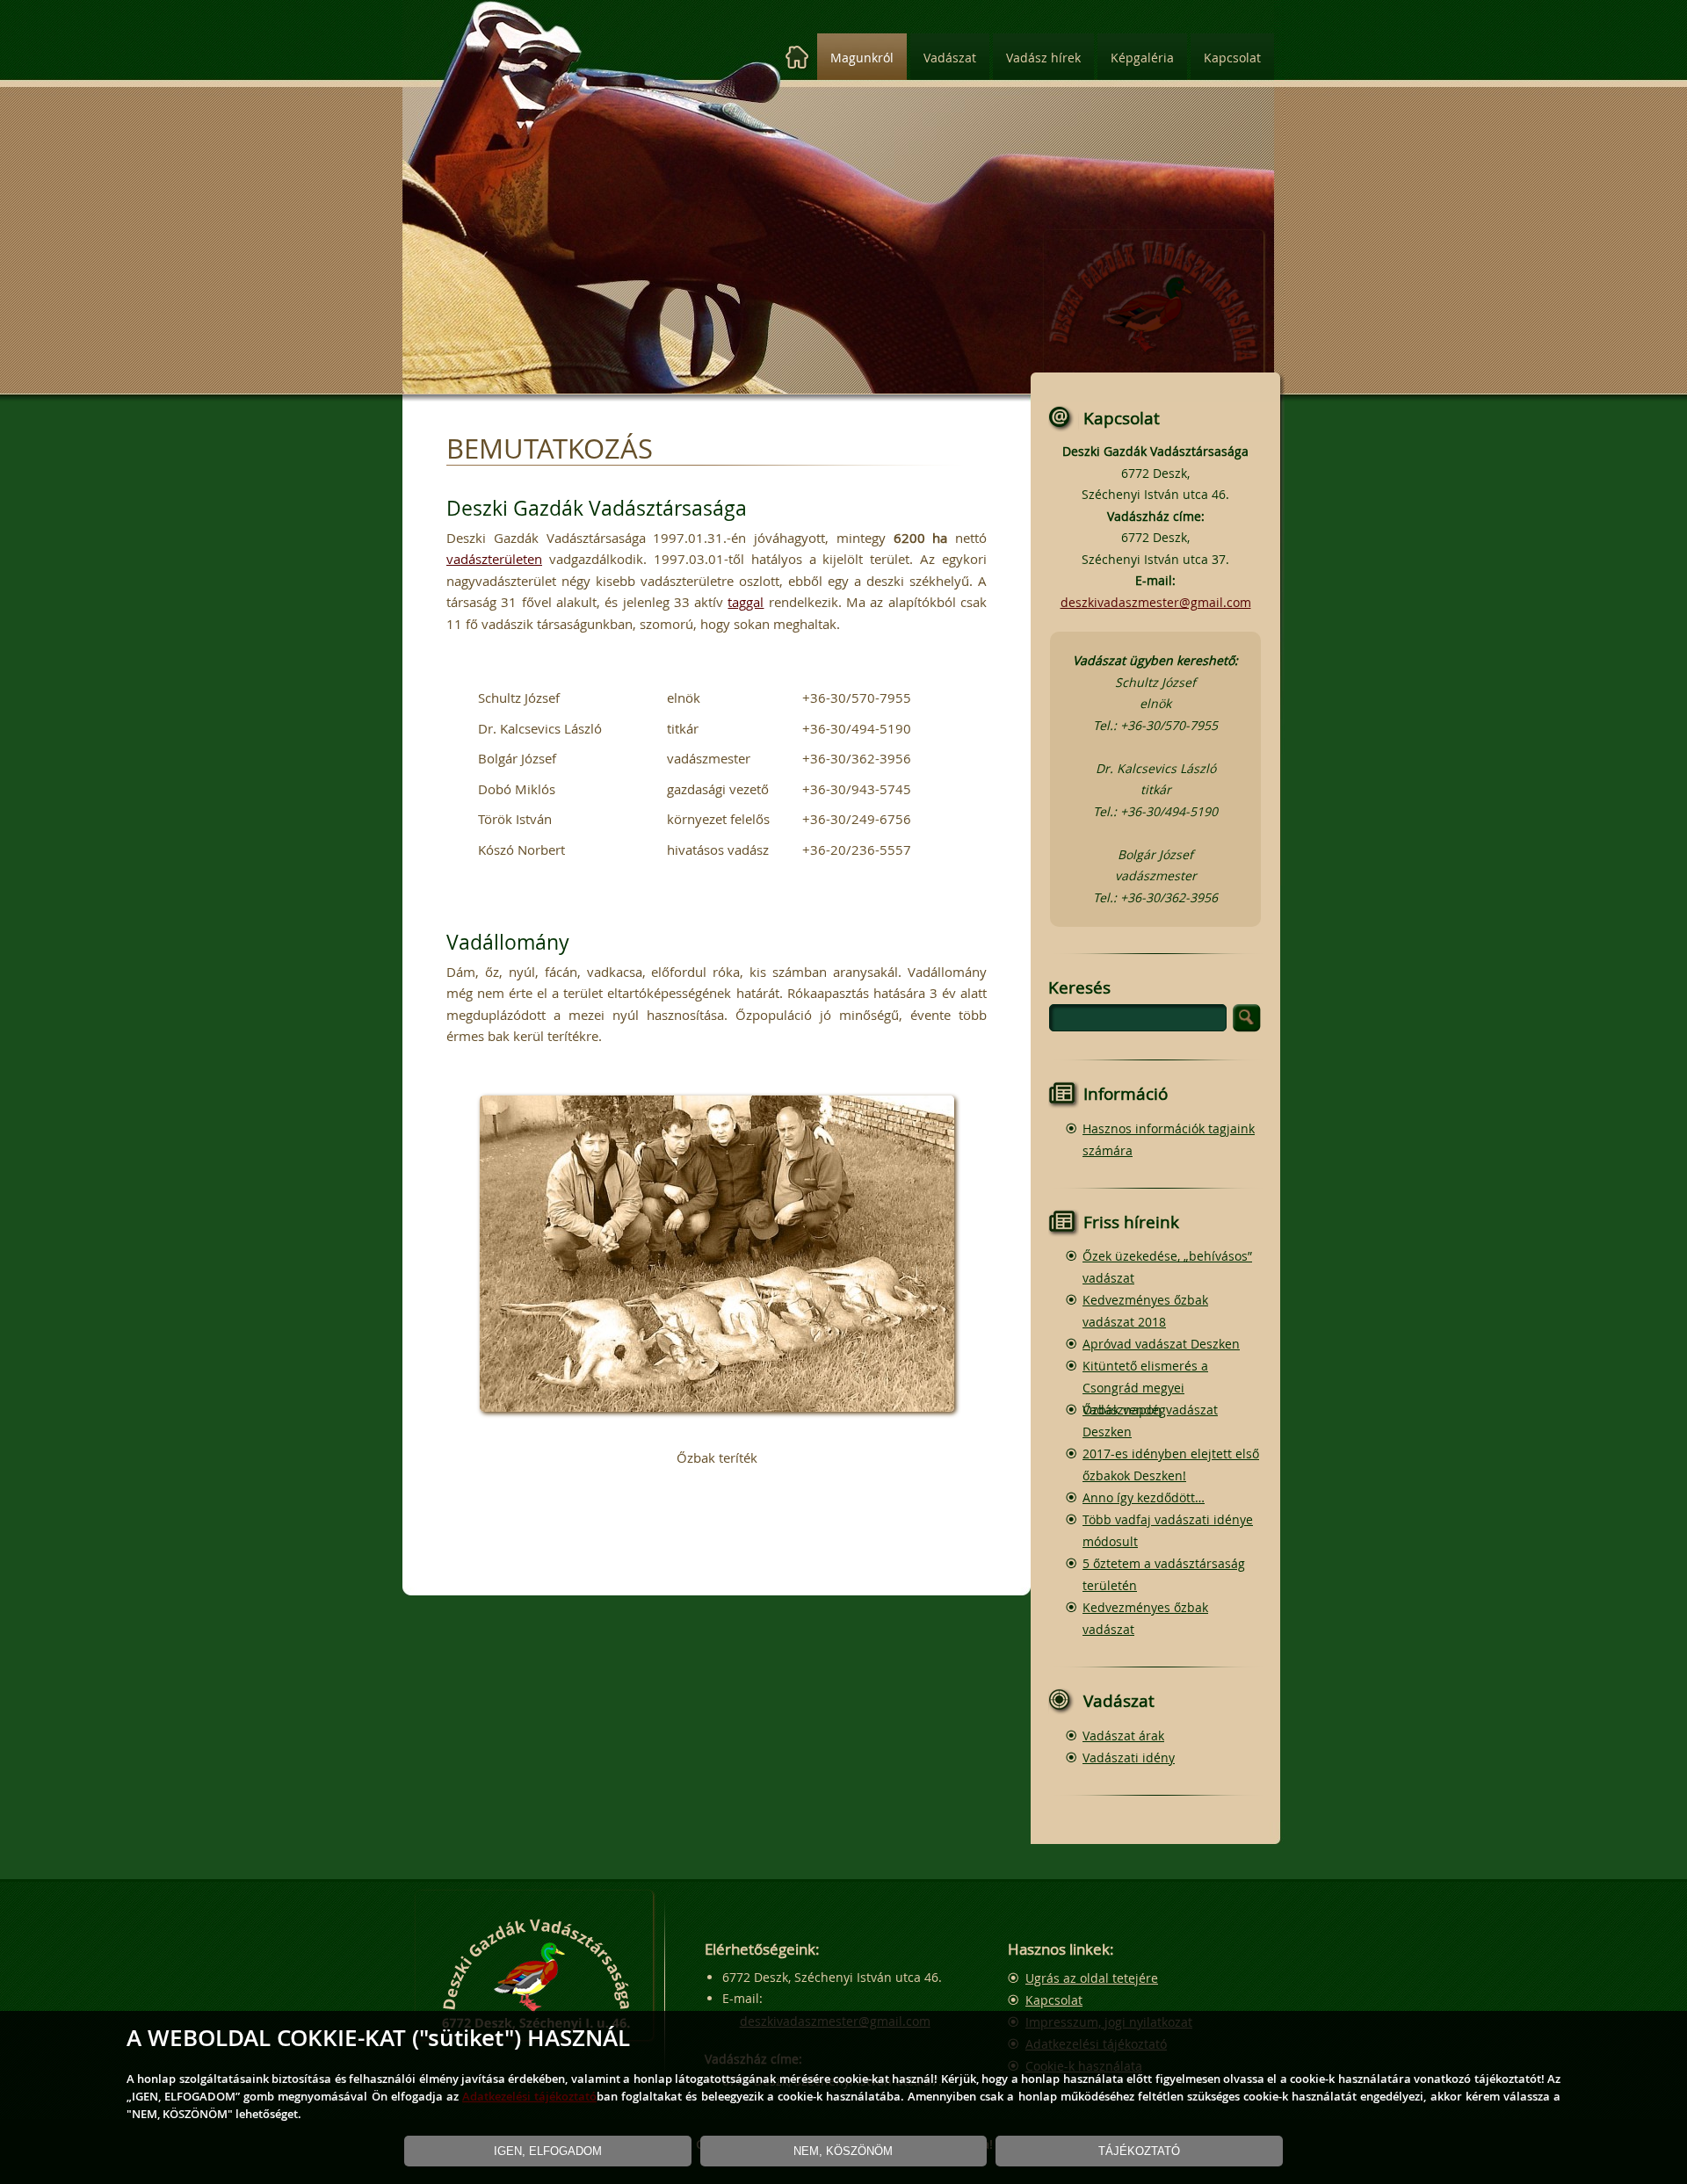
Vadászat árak (1123, 1736)
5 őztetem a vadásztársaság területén (1164, 1574)
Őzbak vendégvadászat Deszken (1150, 1421)
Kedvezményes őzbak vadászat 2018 (1145, 1311)
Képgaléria (1142, 58)
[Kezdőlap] (797, 58)
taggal (746, 602)
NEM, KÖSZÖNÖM (843, 2151)
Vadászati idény (1129, 1757)
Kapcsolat (1232, 58)
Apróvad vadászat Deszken (1161, 1344)
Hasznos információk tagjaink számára (1169, 1139)
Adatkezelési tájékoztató (529, 2096)
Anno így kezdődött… (1144, 1497)
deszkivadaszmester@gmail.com (1156, 602)
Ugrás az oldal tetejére (1092, 1978)
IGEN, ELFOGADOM (548, 2151)
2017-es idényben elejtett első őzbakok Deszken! (1171, 1464)
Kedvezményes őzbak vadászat (1145, 1618)
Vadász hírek (1043, 58)
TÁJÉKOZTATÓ (1139, 2151)
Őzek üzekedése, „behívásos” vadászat (1167, 1267)
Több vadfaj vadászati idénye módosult (1168, 1530)
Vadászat (950, 58)
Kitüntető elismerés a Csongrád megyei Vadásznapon (1145, 1388)
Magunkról (862, 58)
